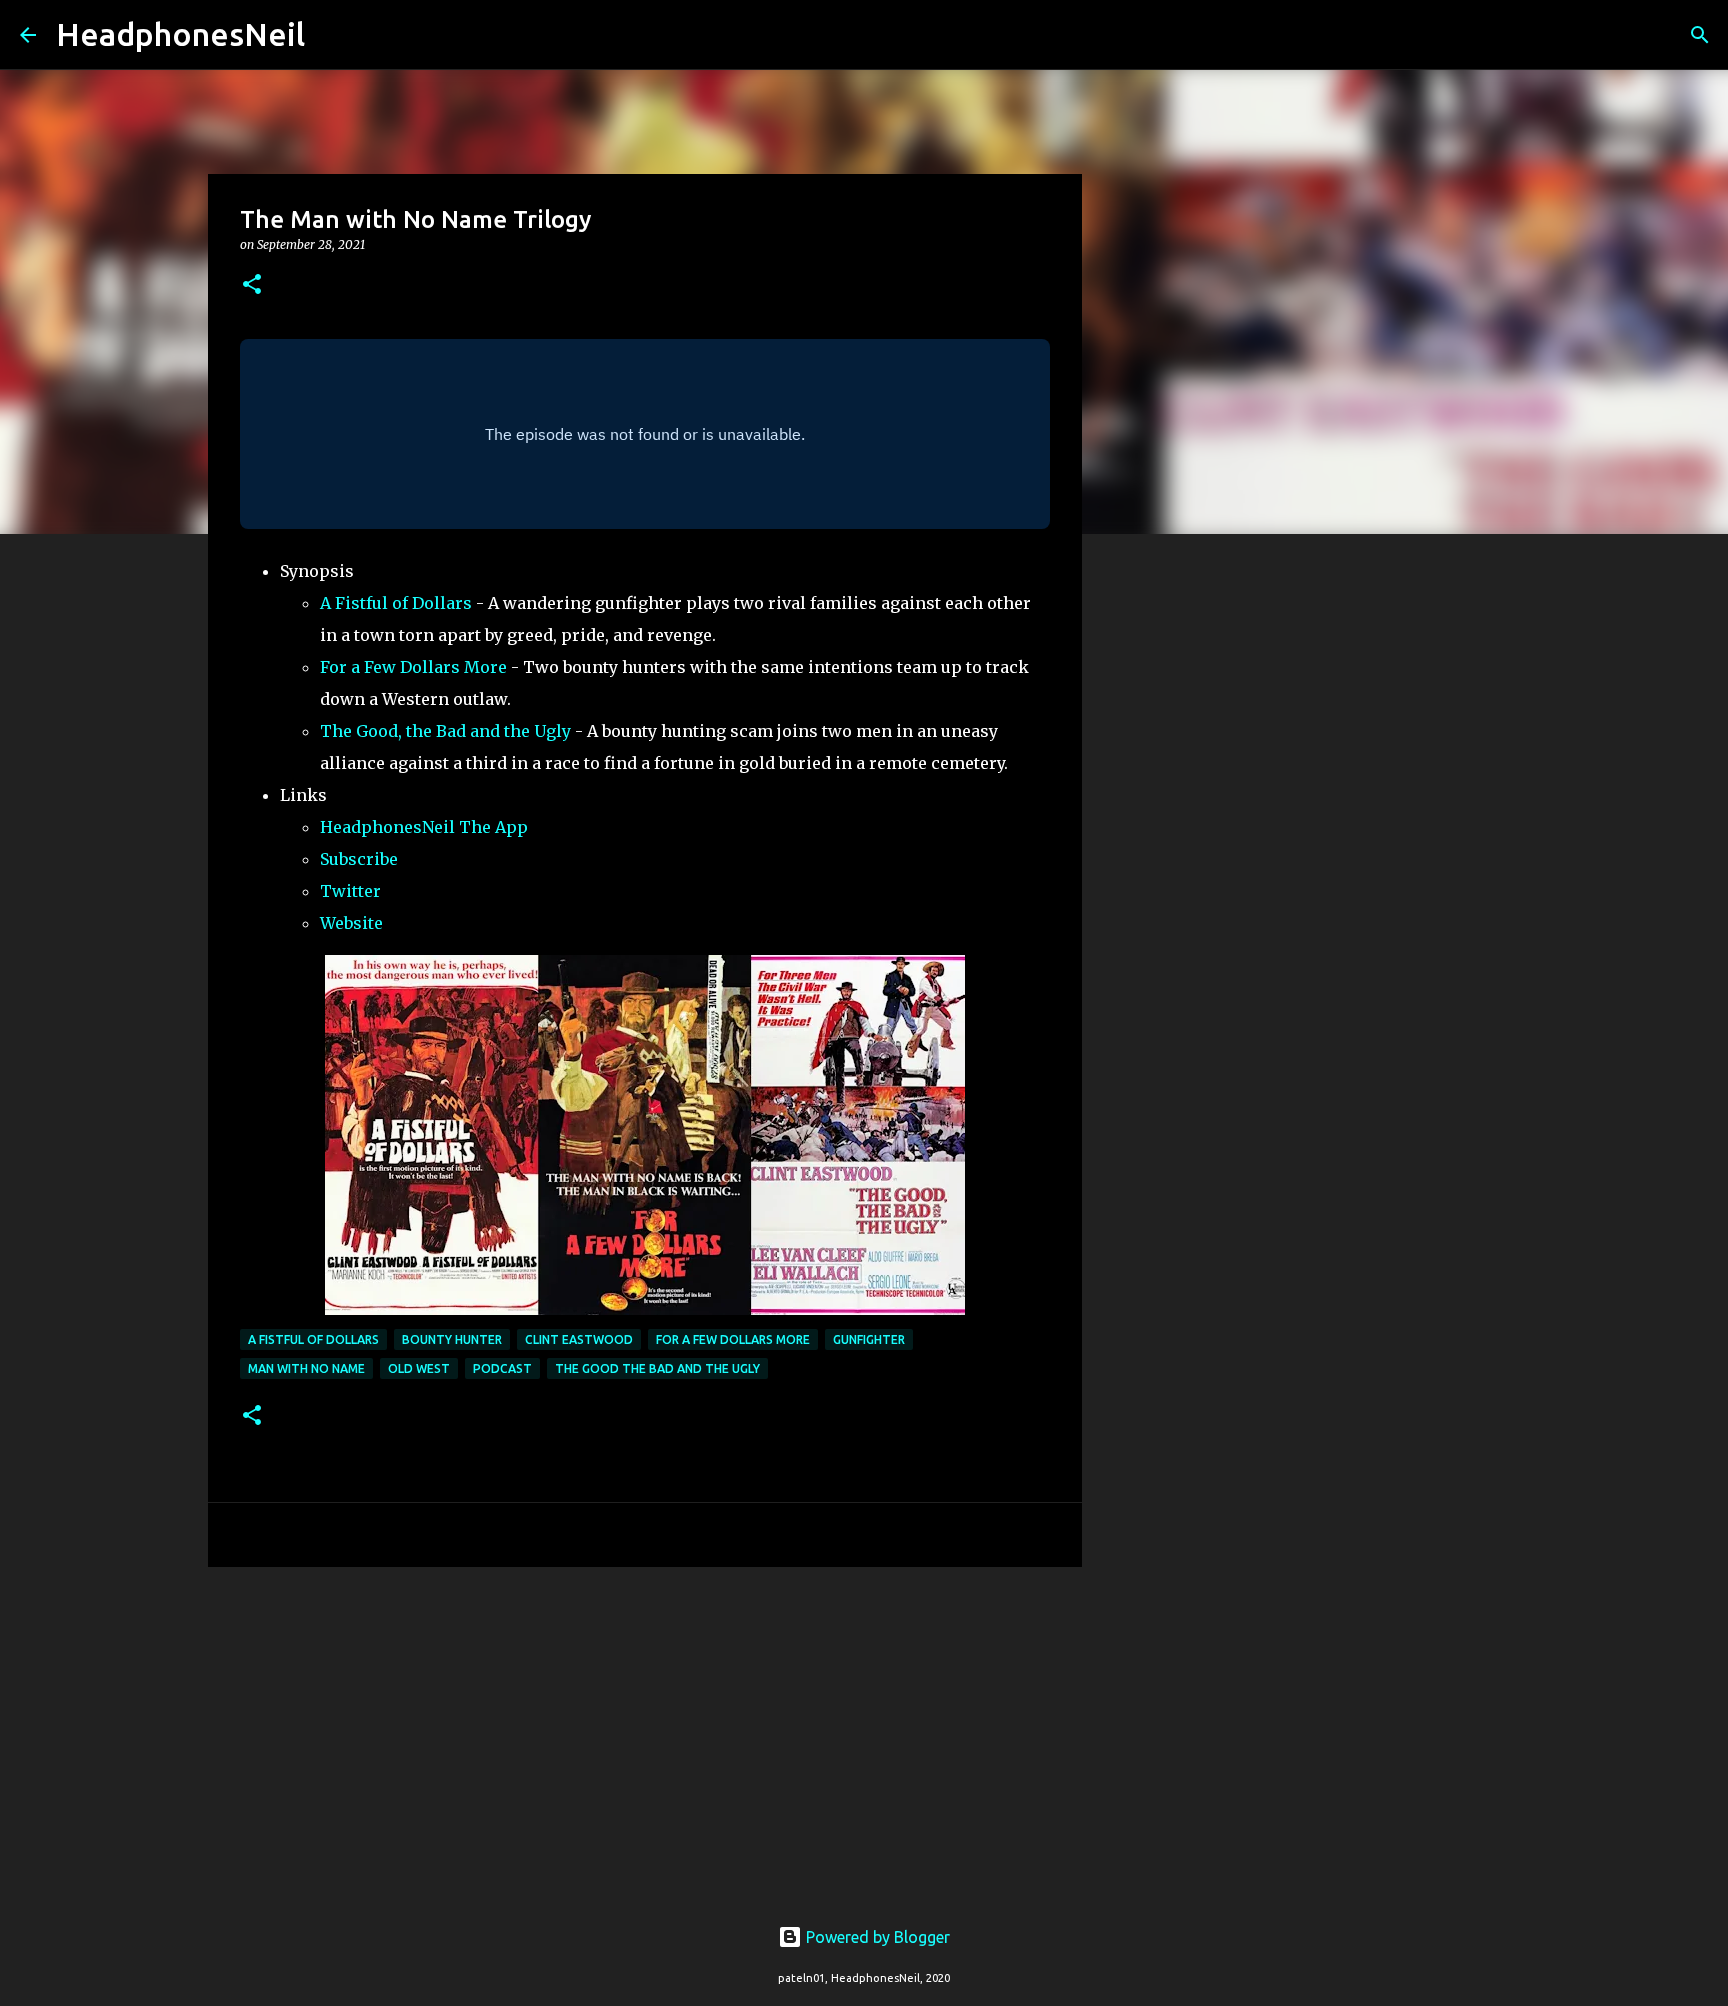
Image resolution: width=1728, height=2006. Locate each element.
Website (351, 923)
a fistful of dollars (313, 1339)
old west (419, 1368)
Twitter (350, 891)
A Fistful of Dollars (396, 603)
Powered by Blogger (876, 1937)
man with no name (306, 1368)
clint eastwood (579, 1339)
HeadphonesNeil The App (424, 827)
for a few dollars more (733, 1339)
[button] (252, 285)
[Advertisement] (645, 1737)
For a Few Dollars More (413, 667)
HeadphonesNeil (180, 34)
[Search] (333, 35)
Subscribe (359, 859)
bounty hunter (452, 1339)
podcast (502, 1368)
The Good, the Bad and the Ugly (445, 731)
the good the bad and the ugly (657, 1368)
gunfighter (869, 1339)
